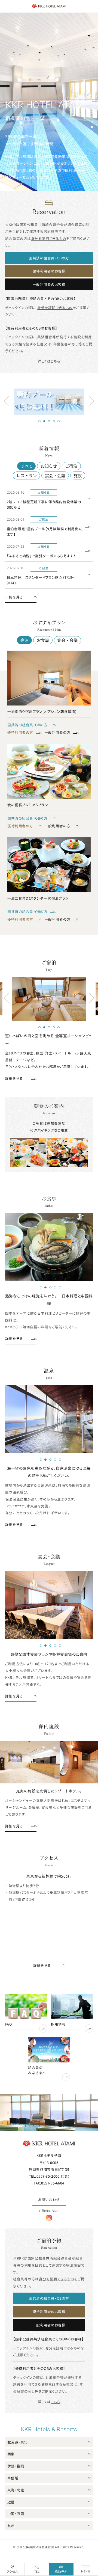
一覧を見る (14, 597)
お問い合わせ (49, 2199)
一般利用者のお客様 (49, 284)
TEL (37, 2571)
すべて (27, 466)
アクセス (12, 2571)
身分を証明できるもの (49, 238)
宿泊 (24, 640)
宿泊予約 (61, 2571)
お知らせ (49, 466)
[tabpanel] (59, 402)
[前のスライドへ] (6, 401)
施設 (78, 475)
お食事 (43, 640)
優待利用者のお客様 (49, 271)
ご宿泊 (71, 466)
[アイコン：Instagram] (49, 2217)
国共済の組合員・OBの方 (49, 258)
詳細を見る (14, 1078)
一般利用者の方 (58, 732)
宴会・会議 (55, 475)
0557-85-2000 (48, 2176)
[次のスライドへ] (92, 401)
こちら (56, 361)
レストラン (27, 475)
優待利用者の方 (20, 732)
